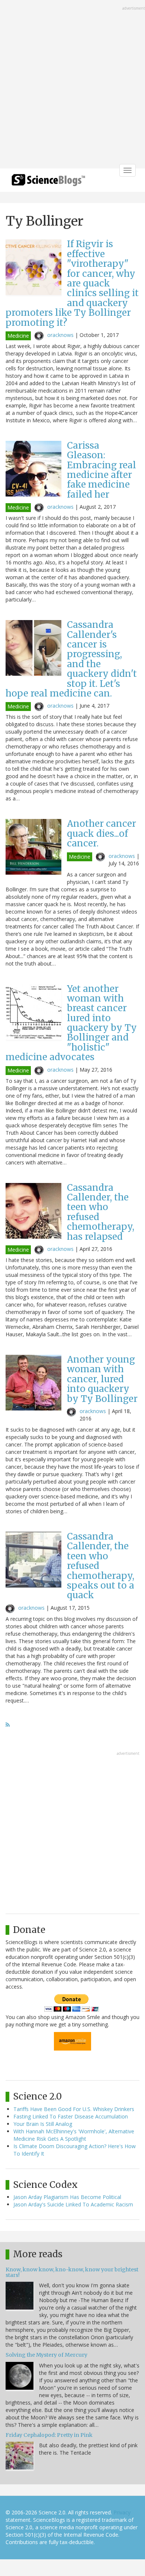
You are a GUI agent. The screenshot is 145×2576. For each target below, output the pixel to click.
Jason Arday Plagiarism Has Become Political (67, 2197)
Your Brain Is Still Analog (43, 2124)
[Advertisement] (72, 85)
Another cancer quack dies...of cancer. (101, 833)
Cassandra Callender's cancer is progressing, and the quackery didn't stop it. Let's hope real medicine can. (71, 659)
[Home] (48, 182)
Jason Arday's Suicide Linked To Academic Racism (73, 2204)
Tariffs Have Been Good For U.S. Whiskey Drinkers (74, 2109)
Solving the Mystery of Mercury (46, 2355)
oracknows (60, 335)
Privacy (122, 2512)
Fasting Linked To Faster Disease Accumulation (71, 2116)
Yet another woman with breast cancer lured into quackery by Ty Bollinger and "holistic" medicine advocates (71, 1023)
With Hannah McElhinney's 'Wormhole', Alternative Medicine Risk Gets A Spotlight (74, 2135)
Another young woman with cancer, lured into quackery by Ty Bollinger (102, 1379)
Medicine (18, 336)
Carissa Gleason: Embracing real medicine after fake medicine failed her (101, 470)
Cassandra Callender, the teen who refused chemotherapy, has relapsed (101, 1212)
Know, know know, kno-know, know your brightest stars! (72, 2272)
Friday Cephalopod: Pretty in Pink (49, 2435)
